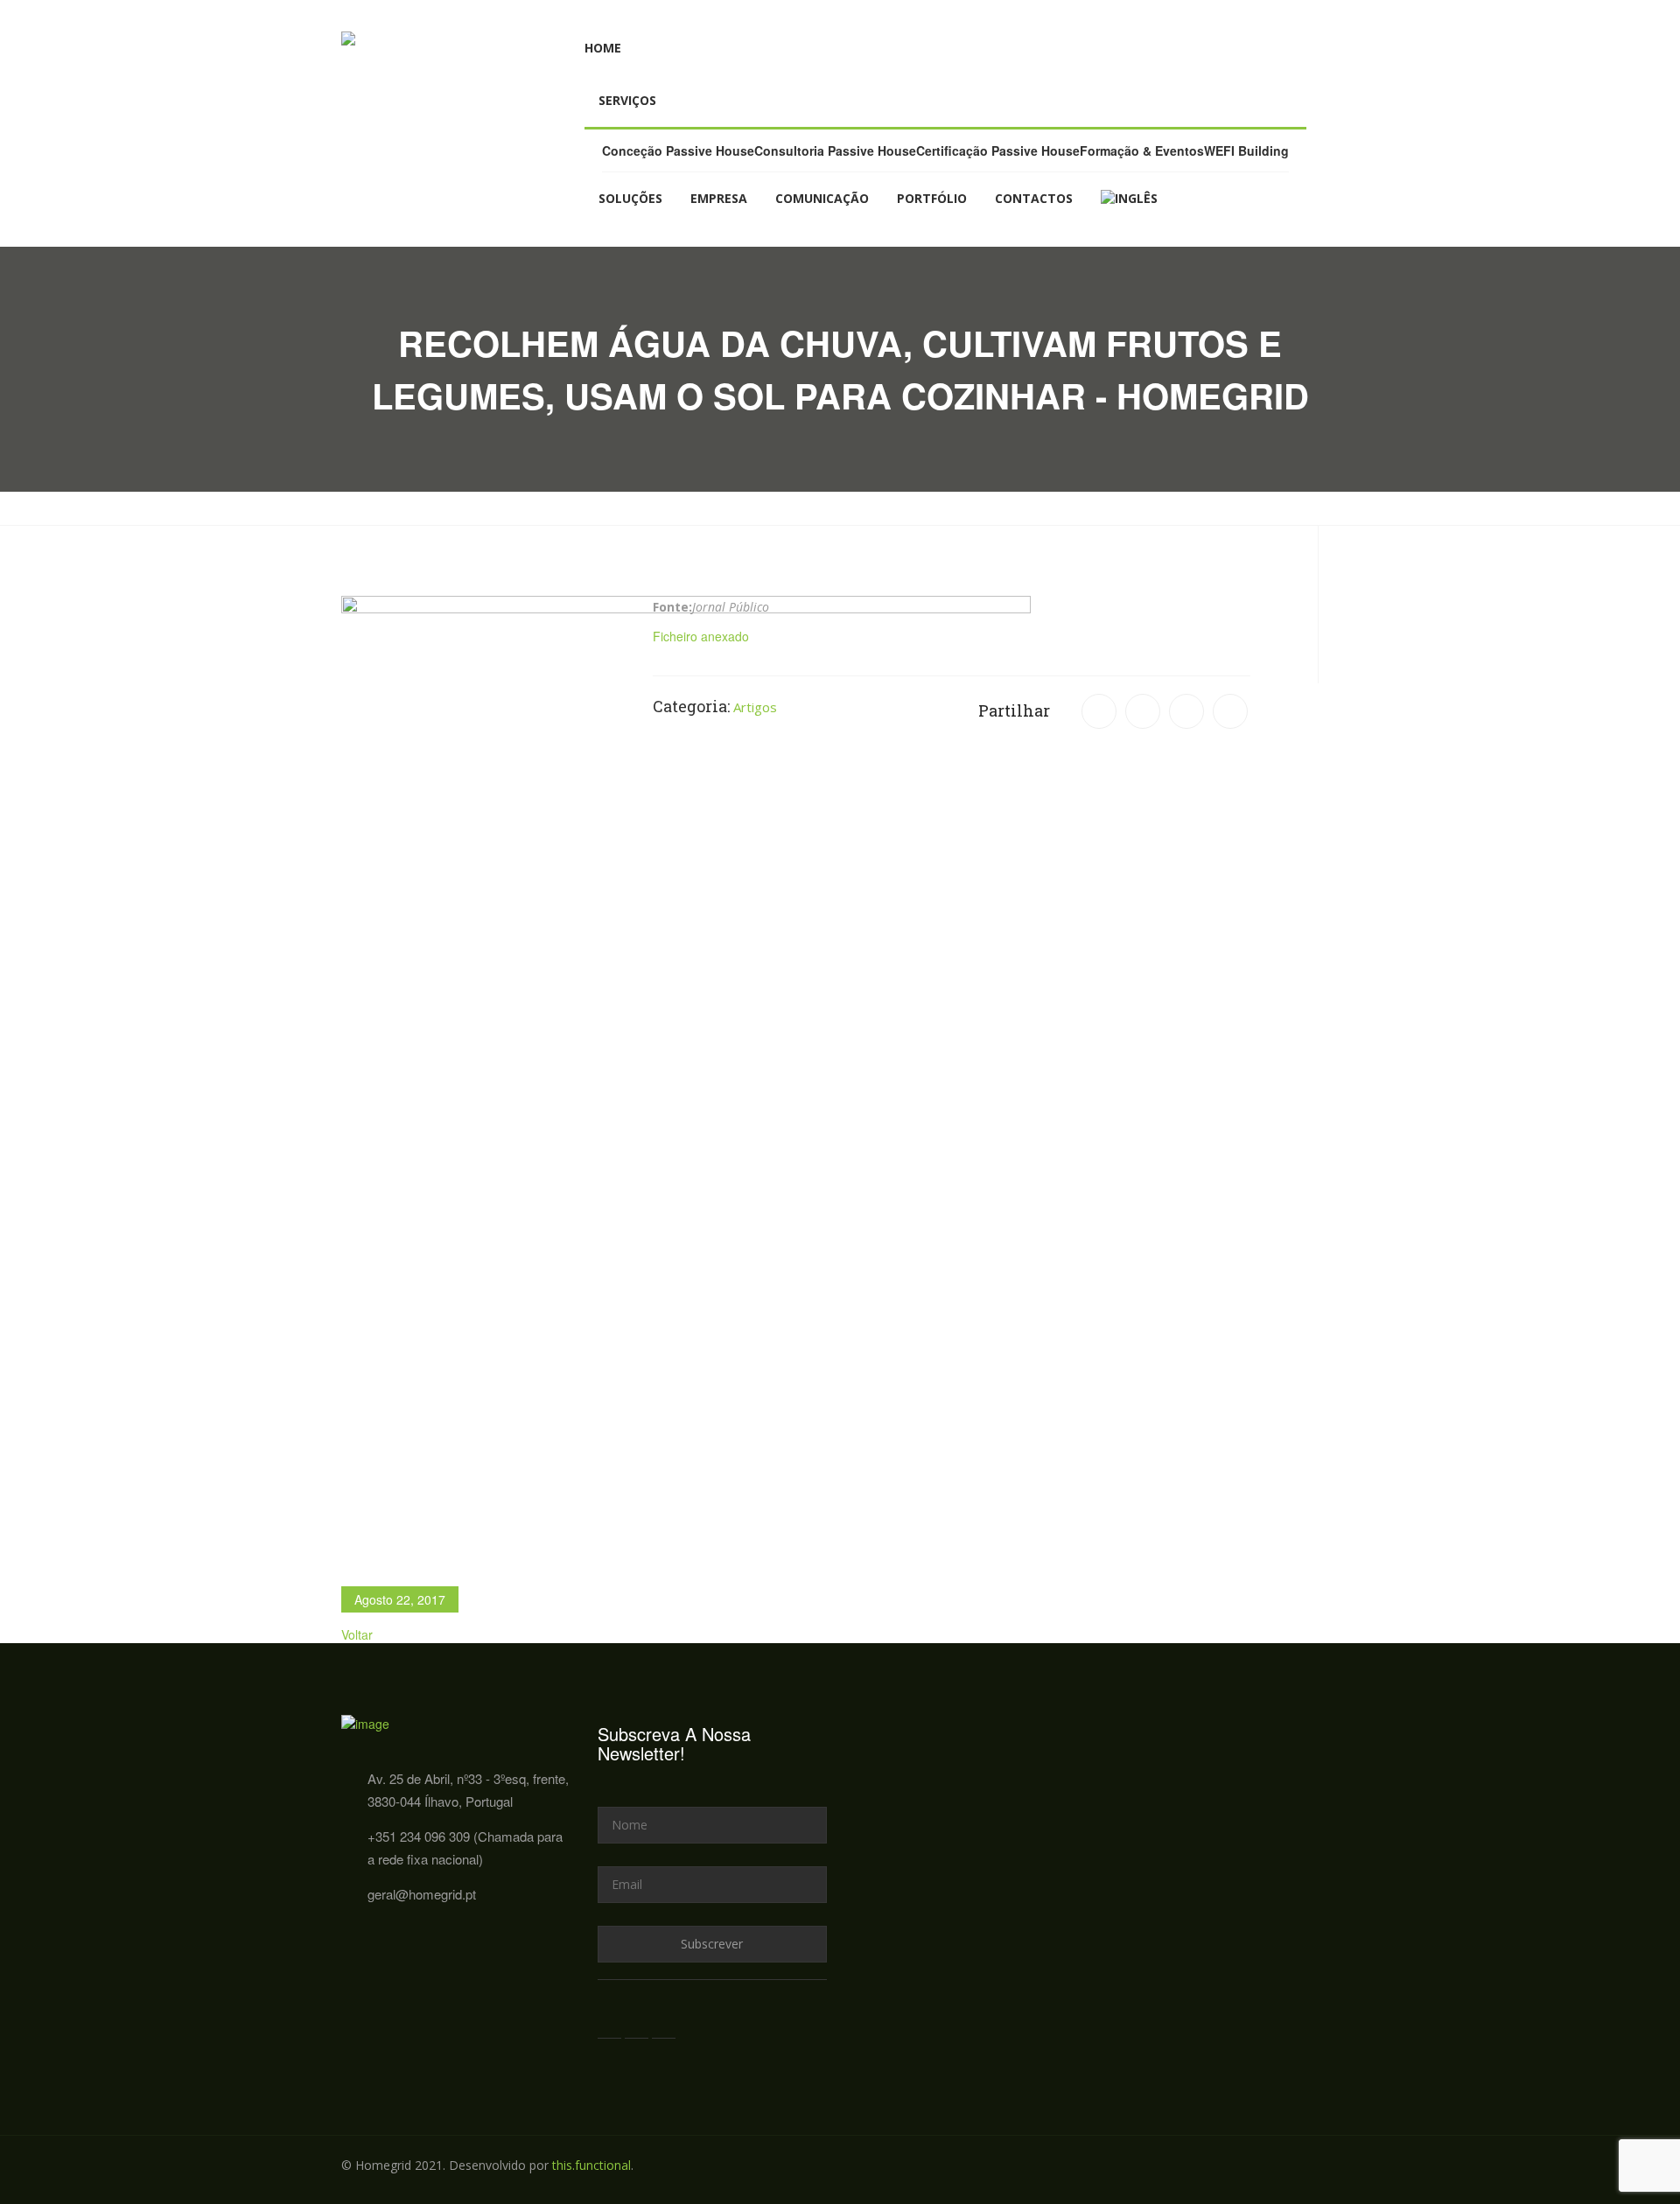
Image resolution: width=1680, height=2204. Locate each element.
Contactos (1034, 198)
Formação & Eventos (1142, 150)
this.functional (591, 2165)
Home (603, 48)
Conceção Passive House (678, 150)
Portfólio (932, 198)
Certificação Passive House (998, 150)
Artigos (755, 707)
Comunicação (822, 198)
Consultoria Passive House (835, 150)
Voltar (357, 1634)
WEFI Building (1246, 150)
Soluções (630, 198)
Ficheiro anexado (701, 636)
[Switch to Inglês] (1129, 199)
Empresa (719, 198)
